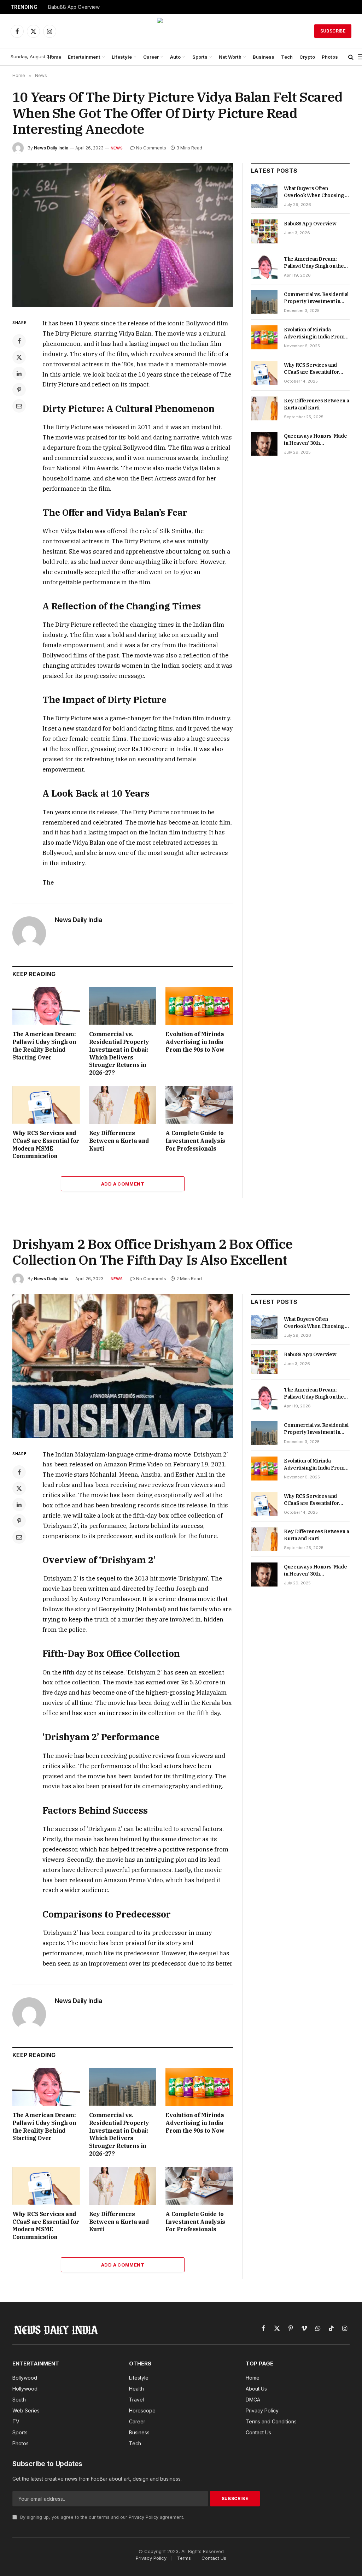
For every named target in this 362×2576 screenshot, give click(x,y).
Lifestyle (122, 57)
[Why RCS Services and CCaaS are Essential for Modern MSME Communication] (46, 1105)
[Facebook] (19, 341)
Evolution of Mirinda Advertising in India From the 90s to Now (195, 1042)
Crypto (307, 57)
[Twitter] (19, 357)
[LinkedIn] (19, 373)
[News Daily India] (181, 31)
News (117, 148)
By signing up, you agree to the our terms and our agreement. (101, 2517)
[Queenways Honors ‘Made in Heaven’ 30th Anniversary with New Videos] (264, 444)
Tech (287, 57)
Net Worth (230, 57)
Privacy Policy (144, 2517)
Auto (175, 57)
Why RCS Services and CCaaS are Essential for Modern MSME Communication (46, 1144)
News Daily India (51, 148)
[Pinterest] (19, 390)
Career (151, 57)
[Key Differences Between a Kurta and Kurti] (123, 1105)
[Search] (351, 57)
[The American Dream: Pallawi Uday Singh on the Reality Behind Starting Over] (46, 1006)
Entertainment (84, 57)
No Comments (151, 148)
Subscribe (333, 31)
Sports (200, 57)
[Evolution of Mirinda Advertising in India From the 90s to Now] (199, 1006)
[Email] (19, 406)
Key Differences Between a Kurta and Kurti (119, 1141)
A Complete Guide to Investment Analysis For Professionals (195, 1141)
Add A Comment (123, 1184)
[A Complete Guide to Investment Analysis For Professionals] (199, 1105)
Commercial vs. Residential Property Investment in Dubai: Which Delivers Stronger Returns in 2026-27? (119, 1053)
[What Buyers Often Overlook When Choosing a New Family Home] (264, 196)
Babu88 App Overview (74, 7)
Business (264, 57)
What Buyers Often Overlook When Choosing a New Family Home (316, 192)
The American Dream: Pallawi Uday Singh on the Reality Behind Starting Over (44, 1045)
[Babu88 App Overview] (264, 231)
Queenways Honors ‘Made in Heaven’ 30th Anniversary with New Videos (315, 440)
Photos (330, 57)
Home (54, 57)
